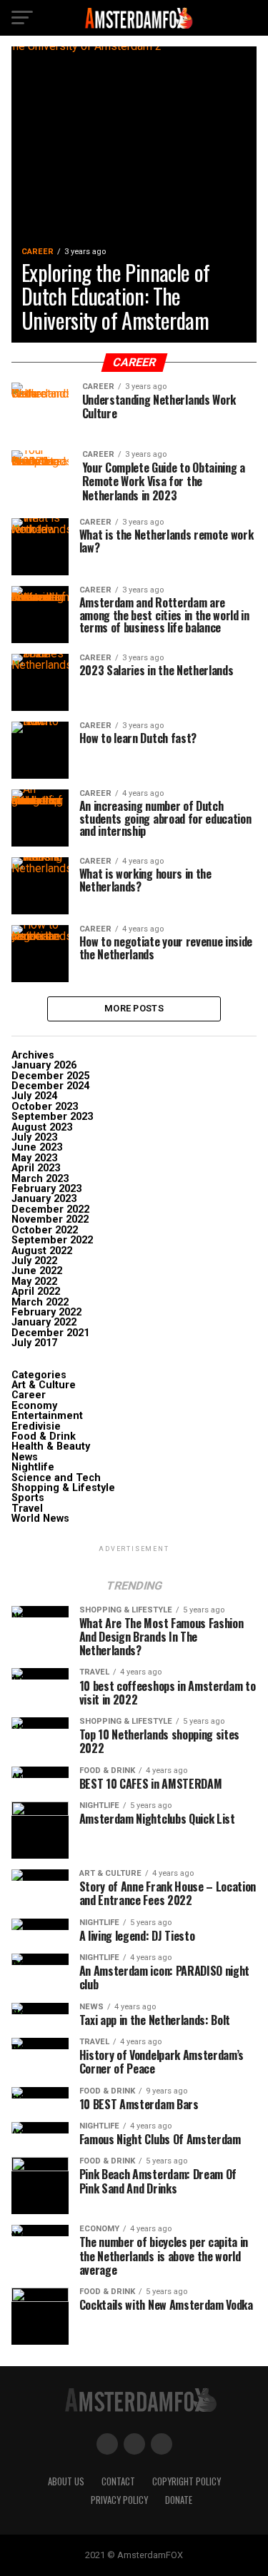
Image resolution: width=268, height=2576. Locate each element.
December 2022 (50, 1209)
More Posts (134, 1008)
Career (29, 1395)
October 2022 (45, 1230)
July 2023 (34, 1137)
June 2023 (37, 1147)
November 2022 (50, 1219)
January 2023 (44, 1199)
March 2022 (40, 1302)
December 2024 (50, 1086)
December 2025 (50, 1076)
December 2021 (50, 1333)
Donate (179, 2500)
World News (40, 1519)
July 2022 (34, 1261)
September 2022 (52, 1240)
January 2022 (44, 1322)
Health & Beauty (51, 1446)
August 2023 (42, 1127)
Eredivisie (36, 1426)
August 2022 (42, 1251)
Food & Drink (44, 1436)
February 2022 (46, 1312)
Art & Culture (44, 1385)
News (25, 1457)
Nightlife (33, 1467)
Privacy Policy (119, 2500)
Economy (34, 1406)
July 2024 (34, 1096)
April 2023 (36, 1168)
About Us (66, 2481)
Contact (118, 2481)
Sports (28, 1498)
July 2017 (34, 1343)
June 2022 (37, 1271)
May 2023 (34, 1158)
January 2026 (44, 1065)
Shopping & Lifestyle (63, 1488)
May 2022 (34, 1282)
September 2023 (52, 1117)
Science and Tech (56, 1478)
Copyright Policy (187, 2481)
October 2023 (45, 1107)
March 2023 (40, 1179)
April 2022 (36, 1292)
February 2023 (46, 1189)
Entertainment (47, 1416)
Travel (27, 1509)
